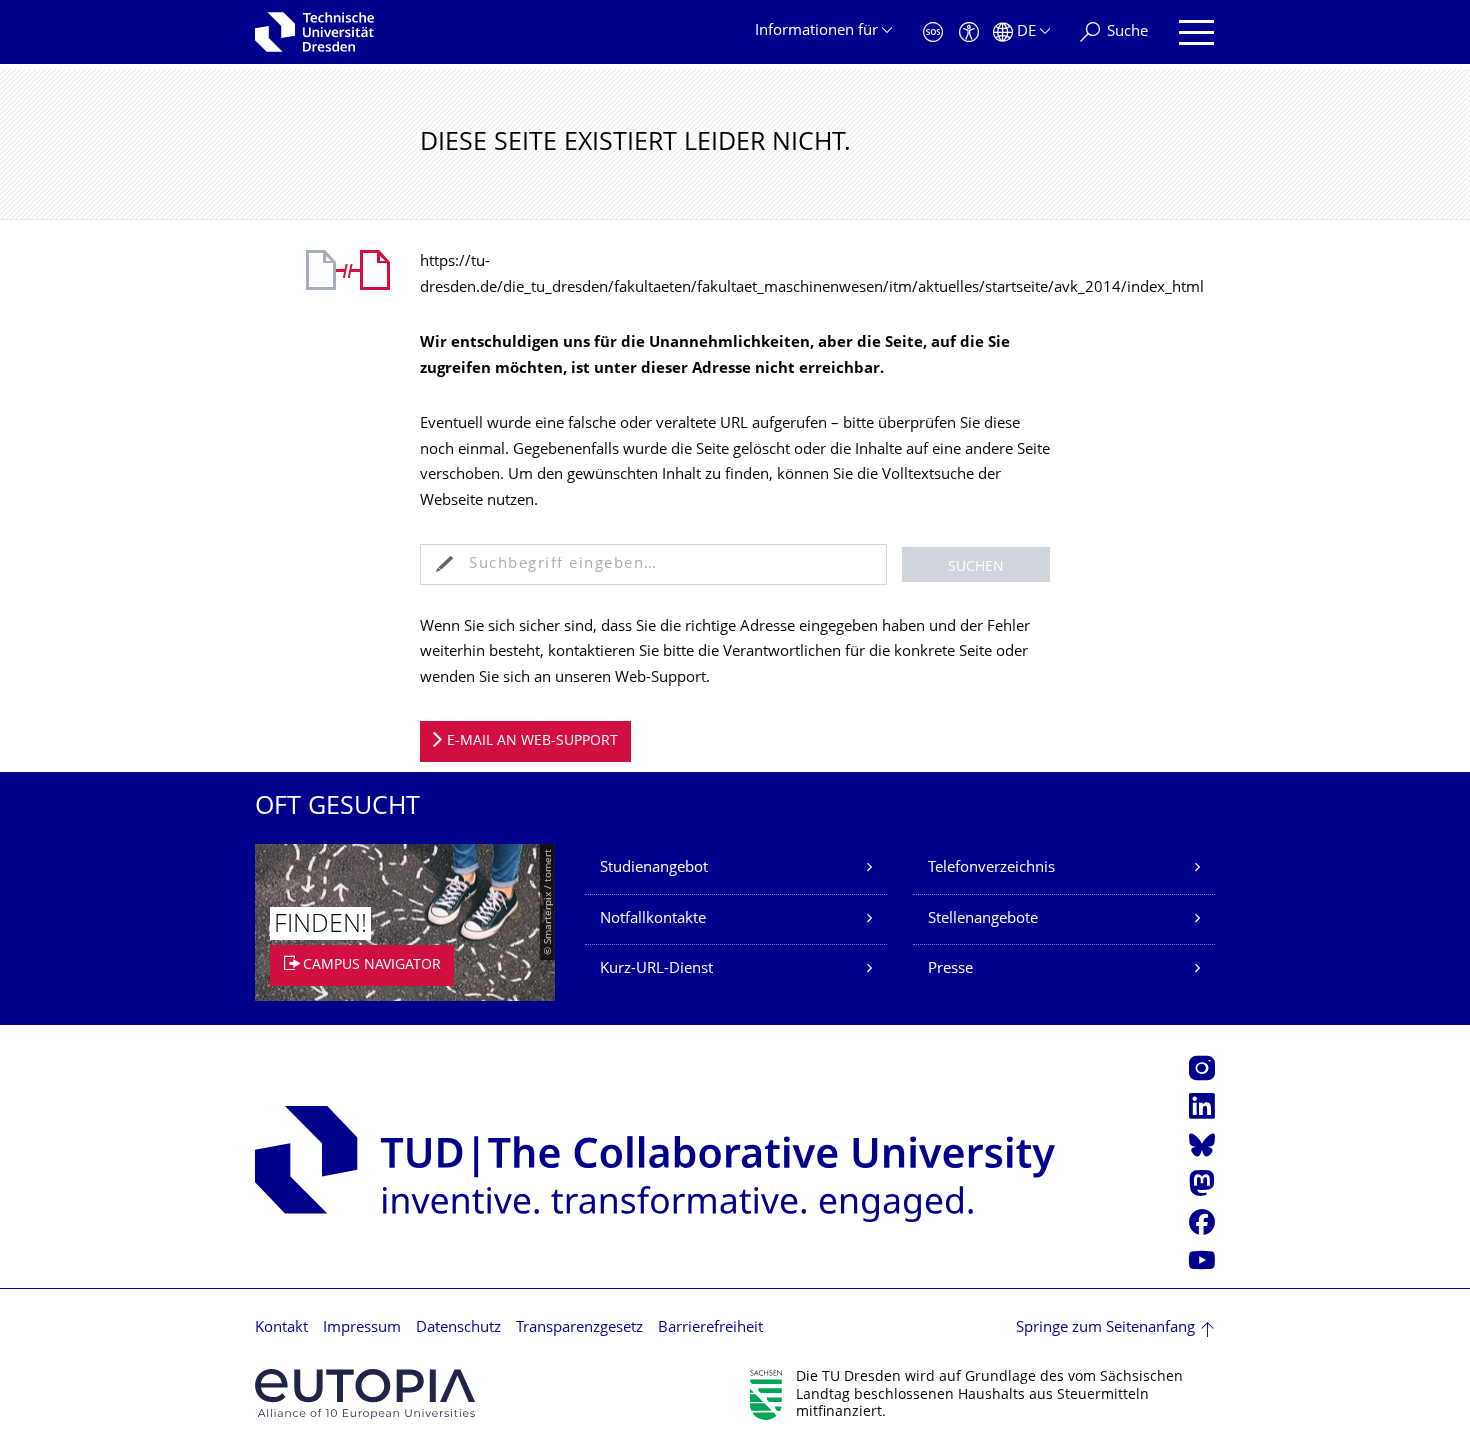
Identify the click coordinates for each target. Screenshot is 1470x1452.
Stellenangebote (983, 919)
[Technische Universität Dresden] (314, 32)
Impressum (362, 1328)
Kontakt (281, 1328)
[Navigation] (1196, 32)
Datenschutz (458, 1328)
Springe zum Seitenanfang (1105, 1328)
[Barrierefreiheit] (969, 32)
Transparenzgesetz (579, 1328)
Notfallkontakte (653, 919)
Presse (950, 969)
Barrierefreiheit (710, 1328)
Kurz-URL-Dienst (656, 969)
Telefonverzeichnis (991, 868)
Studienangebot (654, 868)
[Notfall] (933, 32)
